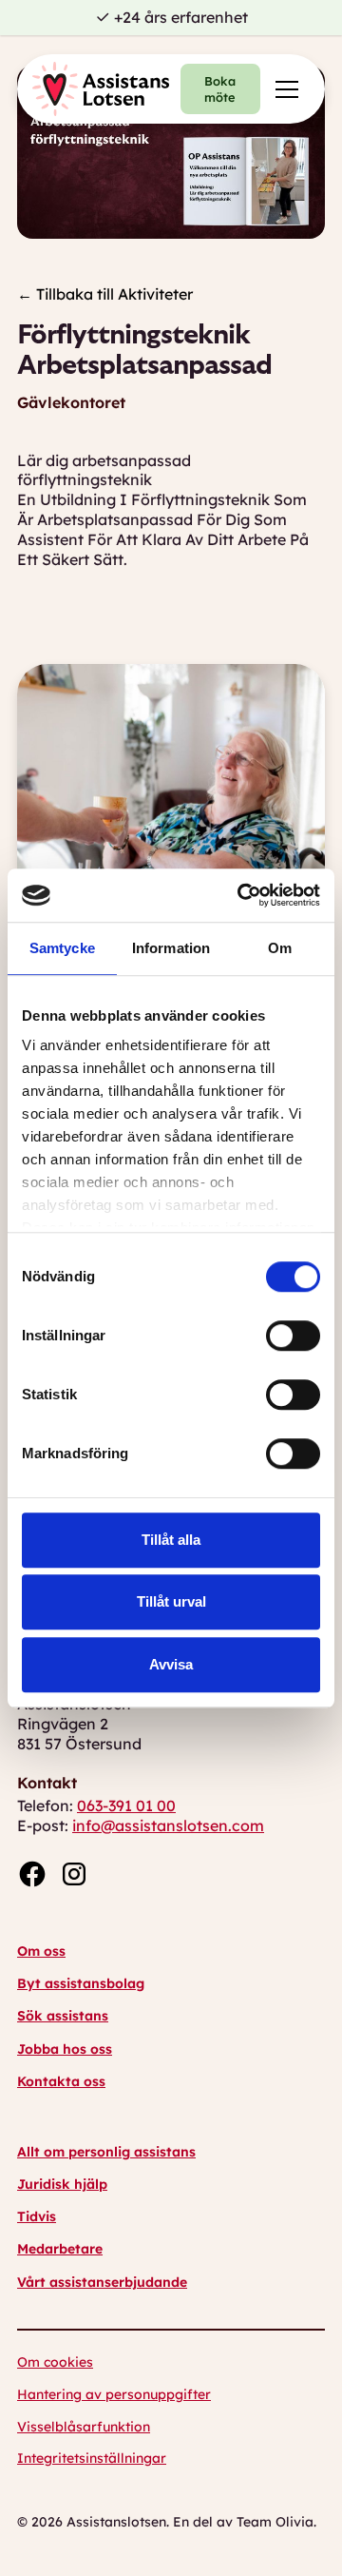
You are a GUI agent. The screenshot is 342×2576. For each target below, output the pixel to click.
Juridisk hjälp (62, 2184)
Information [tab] (171, 948)
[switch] (293, 1336)
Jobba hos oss (65, 2049)
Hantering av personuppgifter (114, 2394)
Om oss (41, 1951)
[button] (283, 89)
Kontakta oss (61, 2081)
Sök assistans (63, 2016)
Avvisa (171, 1664)
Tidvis (37, 2216)
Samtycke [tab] (62, 948)
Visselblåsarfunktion (84, 2427)
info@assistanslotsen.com (168, 1825)
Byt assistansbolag (81, 1983)
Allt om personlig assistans (106, 2152)
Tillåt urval (171, 1601)
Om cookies (55, 2362)
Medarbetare (60, 2249)
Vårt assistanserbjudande (102, 2282)
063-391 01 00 (126, 1805)
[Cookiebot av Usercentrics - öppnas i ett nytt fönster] (241, 895)
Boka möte (220, 89)
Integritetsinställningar (92, 2458)
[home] (101, 89)
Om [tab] (280, 948)
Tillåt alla (171, 1540)
